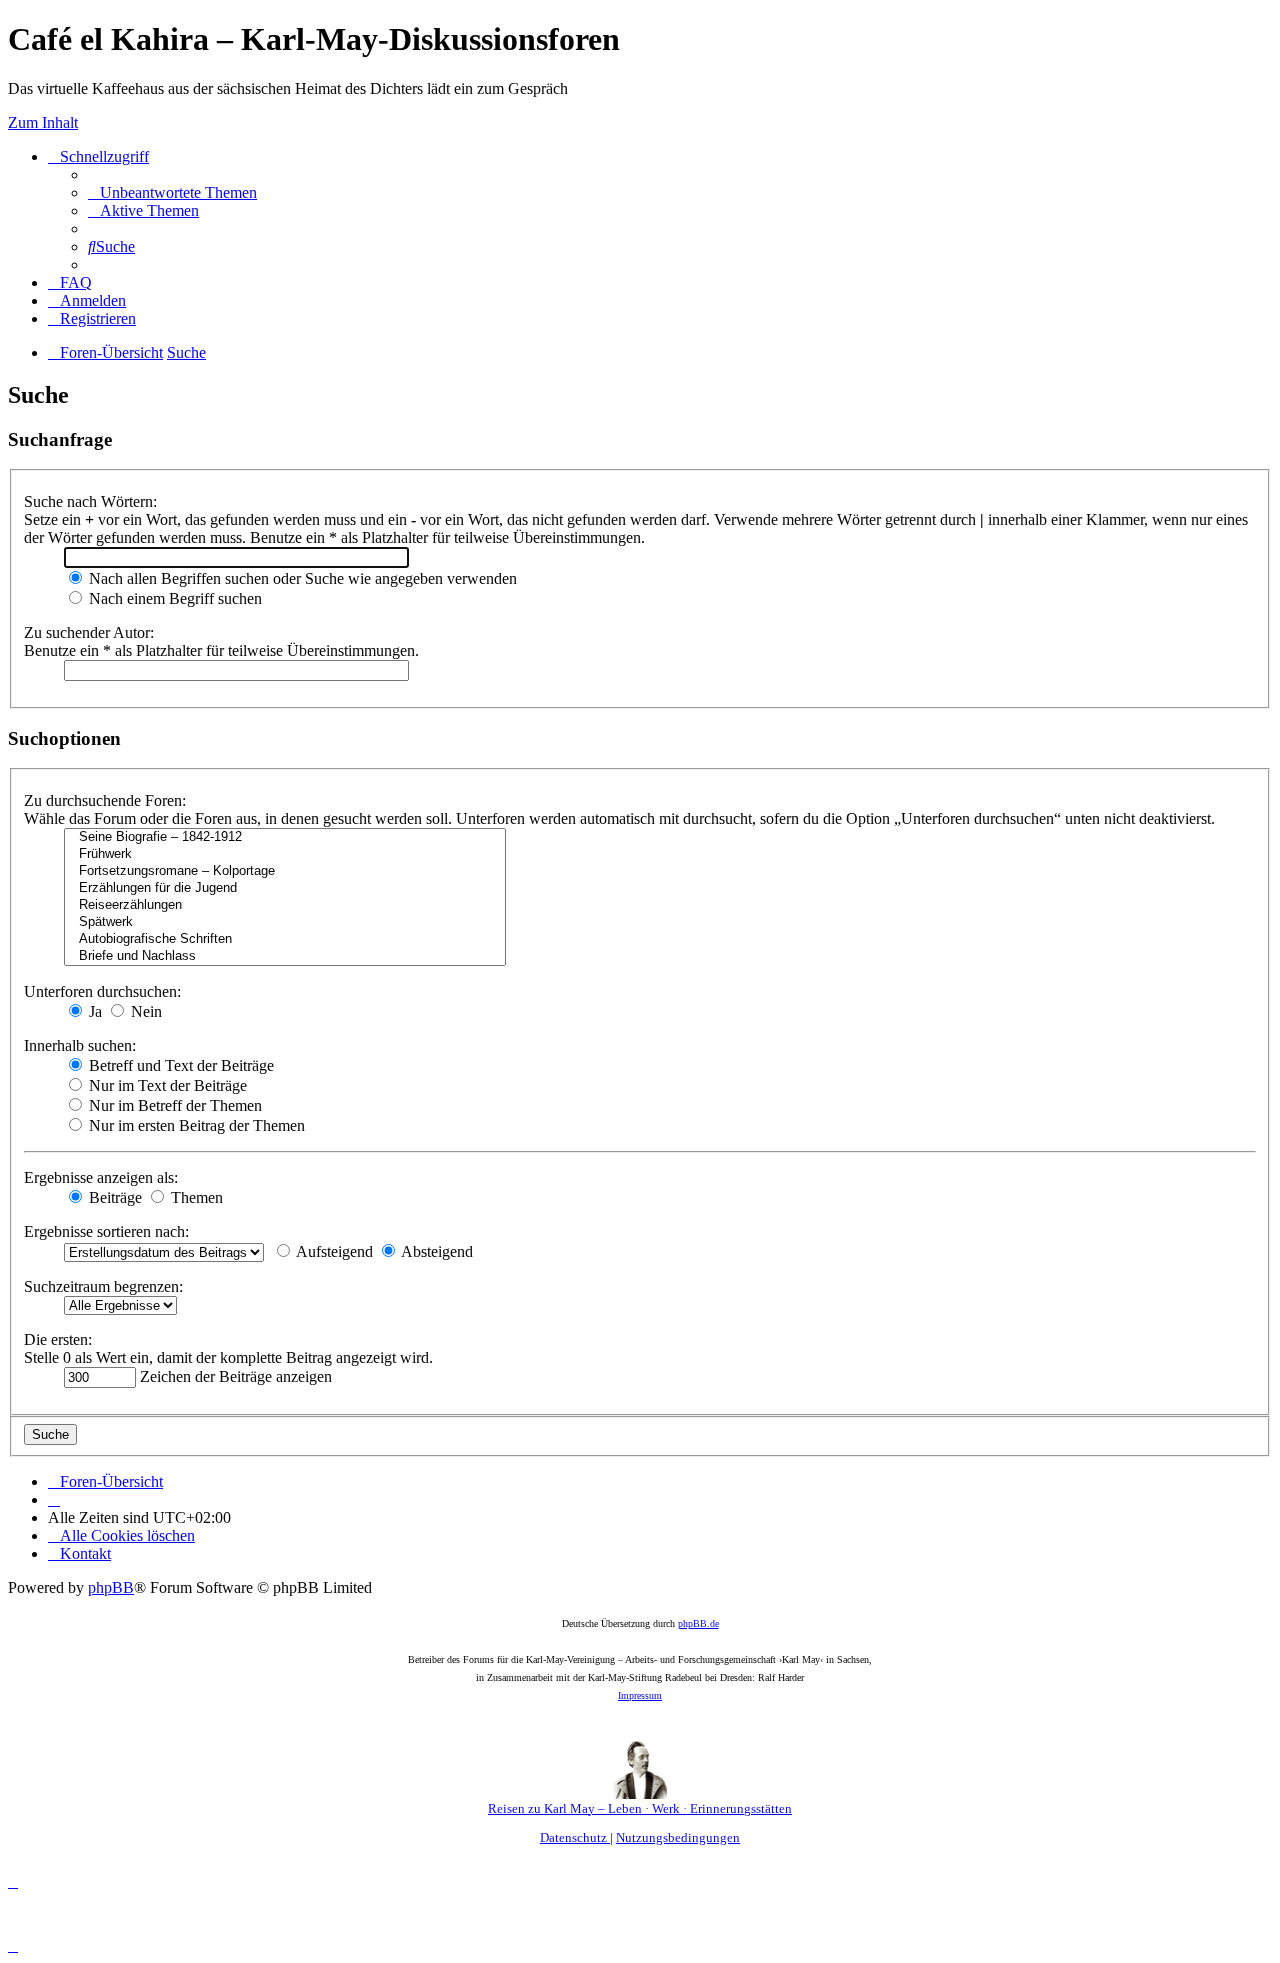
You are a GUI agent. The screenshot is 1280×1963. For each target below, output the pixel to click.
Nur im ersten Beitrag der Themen (195, 1125)
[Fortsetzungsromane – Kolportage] (285, 871)
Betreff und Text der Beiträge (179, 1065)
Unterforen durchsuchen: (102, 991)
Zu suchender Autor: (89, 632)
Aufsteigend (333, 1251)
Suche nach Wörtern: (90, 501)
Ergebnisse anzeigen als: (101, 1177)
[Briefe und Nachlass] (285, 956)
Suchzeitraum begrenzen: (103, 1286)
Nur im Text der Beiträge (166, 1085)
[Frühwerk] (285, 854)
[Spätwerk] (285, 922)
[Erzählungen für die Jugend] (285, 888)
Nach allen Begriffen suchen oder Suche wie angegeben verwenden (301, 578)
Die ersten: (58, 1339)
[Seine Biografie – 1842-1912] (285, 837)
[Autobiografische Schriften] (285, 939)
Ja (93, 1011)
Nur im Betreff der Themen (173, 1105)
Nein (144, 1011)
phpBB (111, 1587)
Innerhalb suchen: (80, 1045)
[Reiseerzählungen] (285, 905)
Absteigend (435, 1251)
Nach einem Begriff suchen (173, 598)
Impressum (640, 1695)
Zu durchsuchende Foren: (105, 800)
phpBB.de (698, 1623)
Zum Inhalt (43, 122)
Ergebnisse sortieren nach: (106, 1231)
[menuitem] (172, 192)
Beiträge (113, 1197)
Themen (195, 1197)
